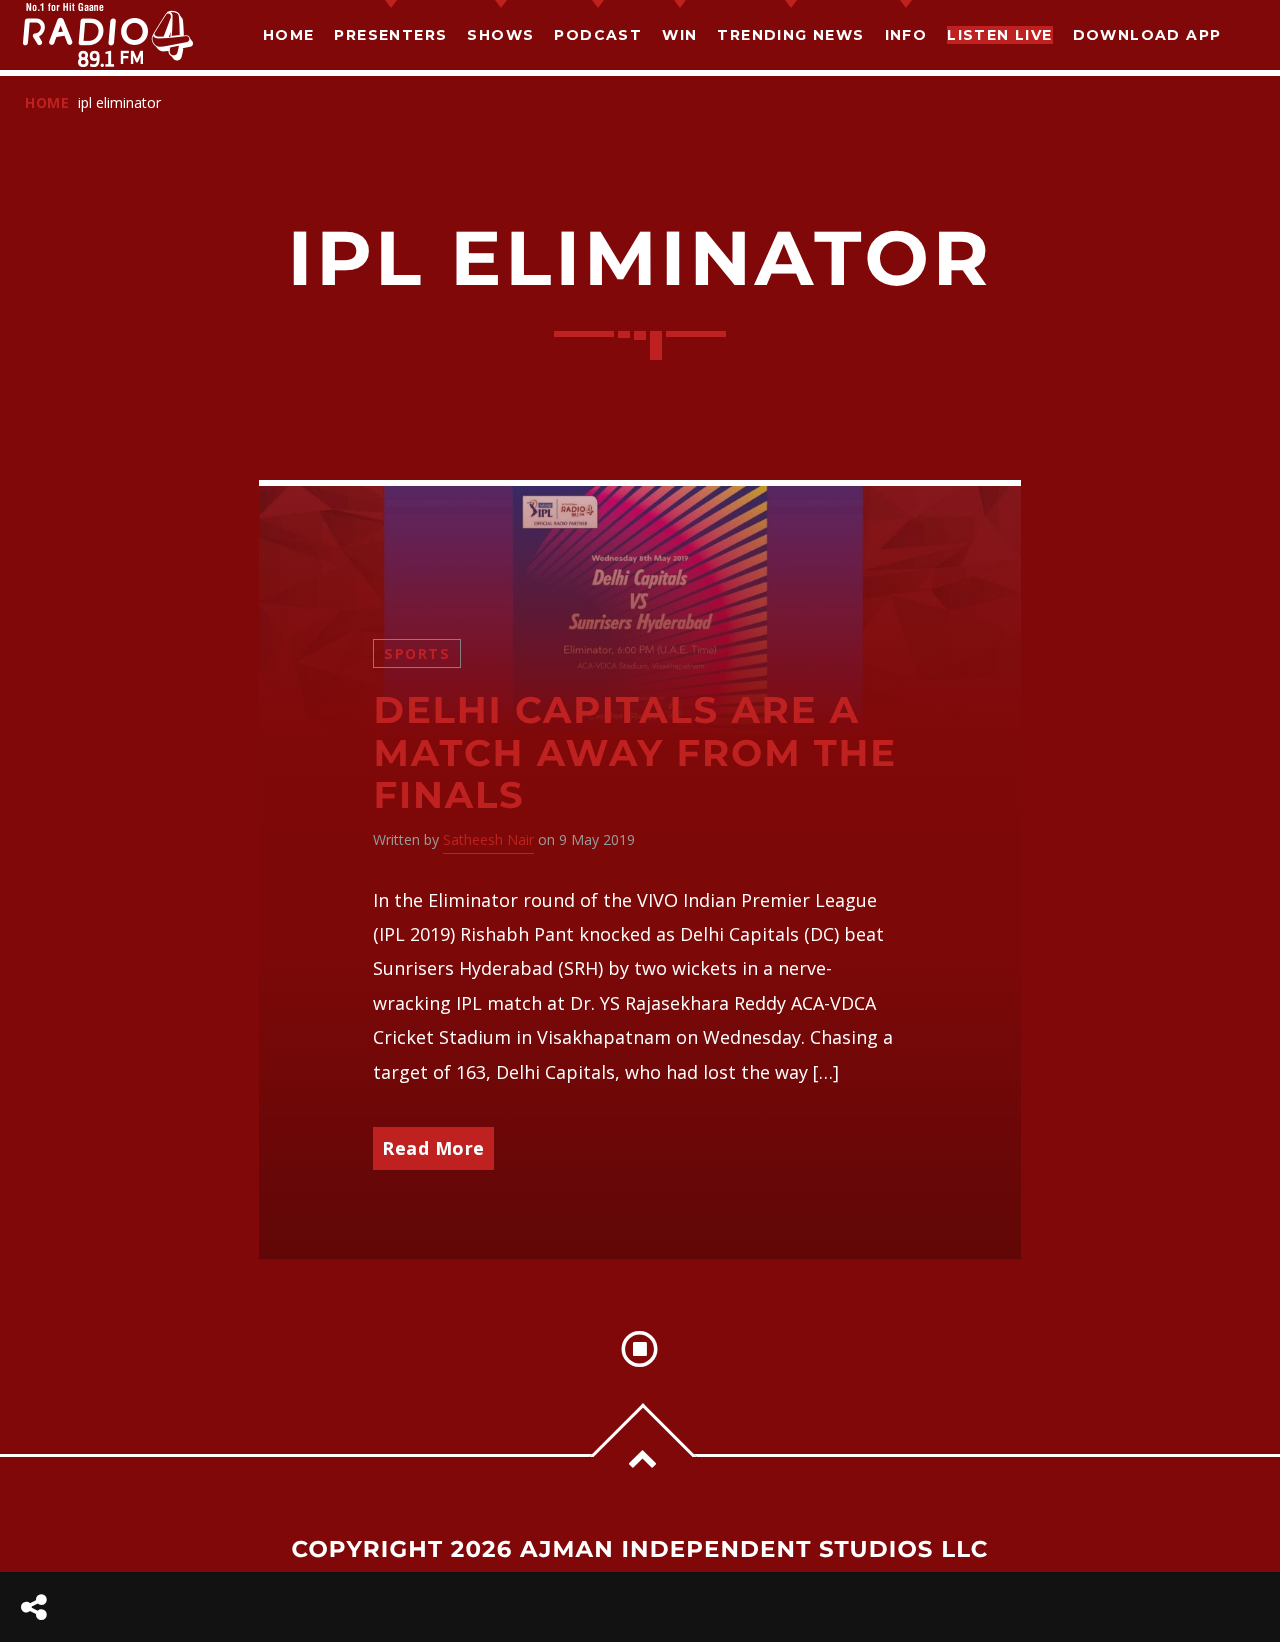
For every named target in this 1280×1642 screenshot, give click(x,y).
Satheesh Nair (488, 839)
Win (679, 35)
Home (289, 35)
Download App (1147, 35)
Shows (500, 35)
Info (906, 35)
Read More (433, 1148)
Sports (417, 653)
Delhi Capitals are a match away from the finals (635, 753)
